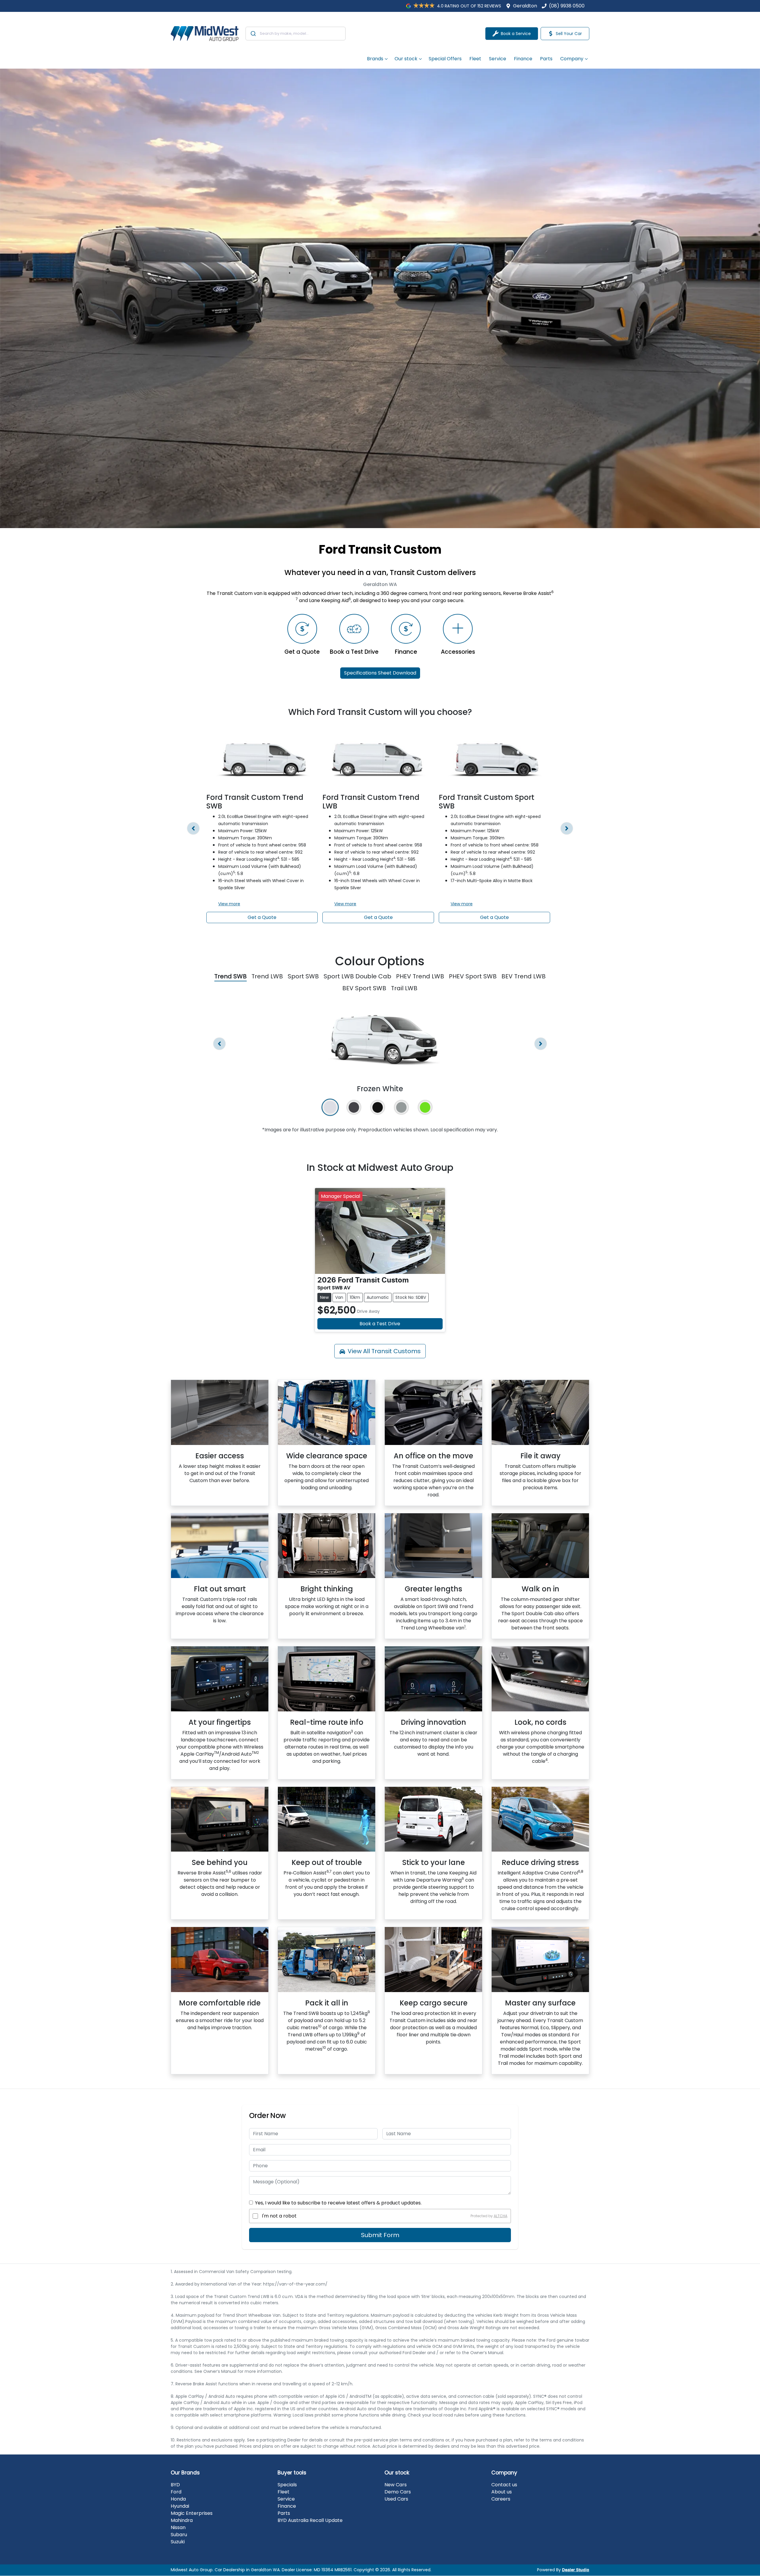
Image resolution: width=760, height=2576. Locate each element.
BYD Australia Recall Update (310, 2520)
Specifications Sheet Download (380, 673)
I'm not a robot (279, 2216)
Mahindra (182, 2520)
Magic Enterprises (192, 2513)
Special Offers (445, 59)
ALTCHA (501, 2216)
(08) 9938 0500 (567, 6)
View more (229, 904)
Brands (375, 59)
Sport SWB (303, 976)
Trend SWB (231, 976)
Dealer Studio (576, 2570)
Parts (546, 59)
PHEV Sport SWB (473, 976)
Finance (523, 59)
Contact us (504, 2485)
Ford (176, 2492)
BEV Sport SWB (364, 988)
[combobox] (296, 34)
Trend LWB (267, 976)
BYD (175, 2485)
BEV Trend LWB (524, 976)
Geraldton (525, 6)
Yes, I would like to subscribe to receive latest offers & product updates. (338, 2203)
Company (572, 59)
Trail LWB (404, 988)
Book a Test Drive (380, 1324)
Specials (287, 2485)
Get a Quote (262, 917)
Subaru (179, 2535)
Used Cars (396, 2499)
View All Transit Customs (384, 1351)
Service (498, 59)
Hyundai (180, 2506)
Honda (178, 2499)
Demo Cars (398, 2492)
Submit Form (380, 2235)
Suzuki (178, 2542)
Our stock (406, 59)
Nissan (178, 2527)
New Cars (396, 2485)
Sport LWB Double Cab (357, 976)
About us (502, 2492)
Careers (501, 2499)
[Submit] (253, 34)
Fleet (475, 59)
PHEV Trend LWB (420, 976)
